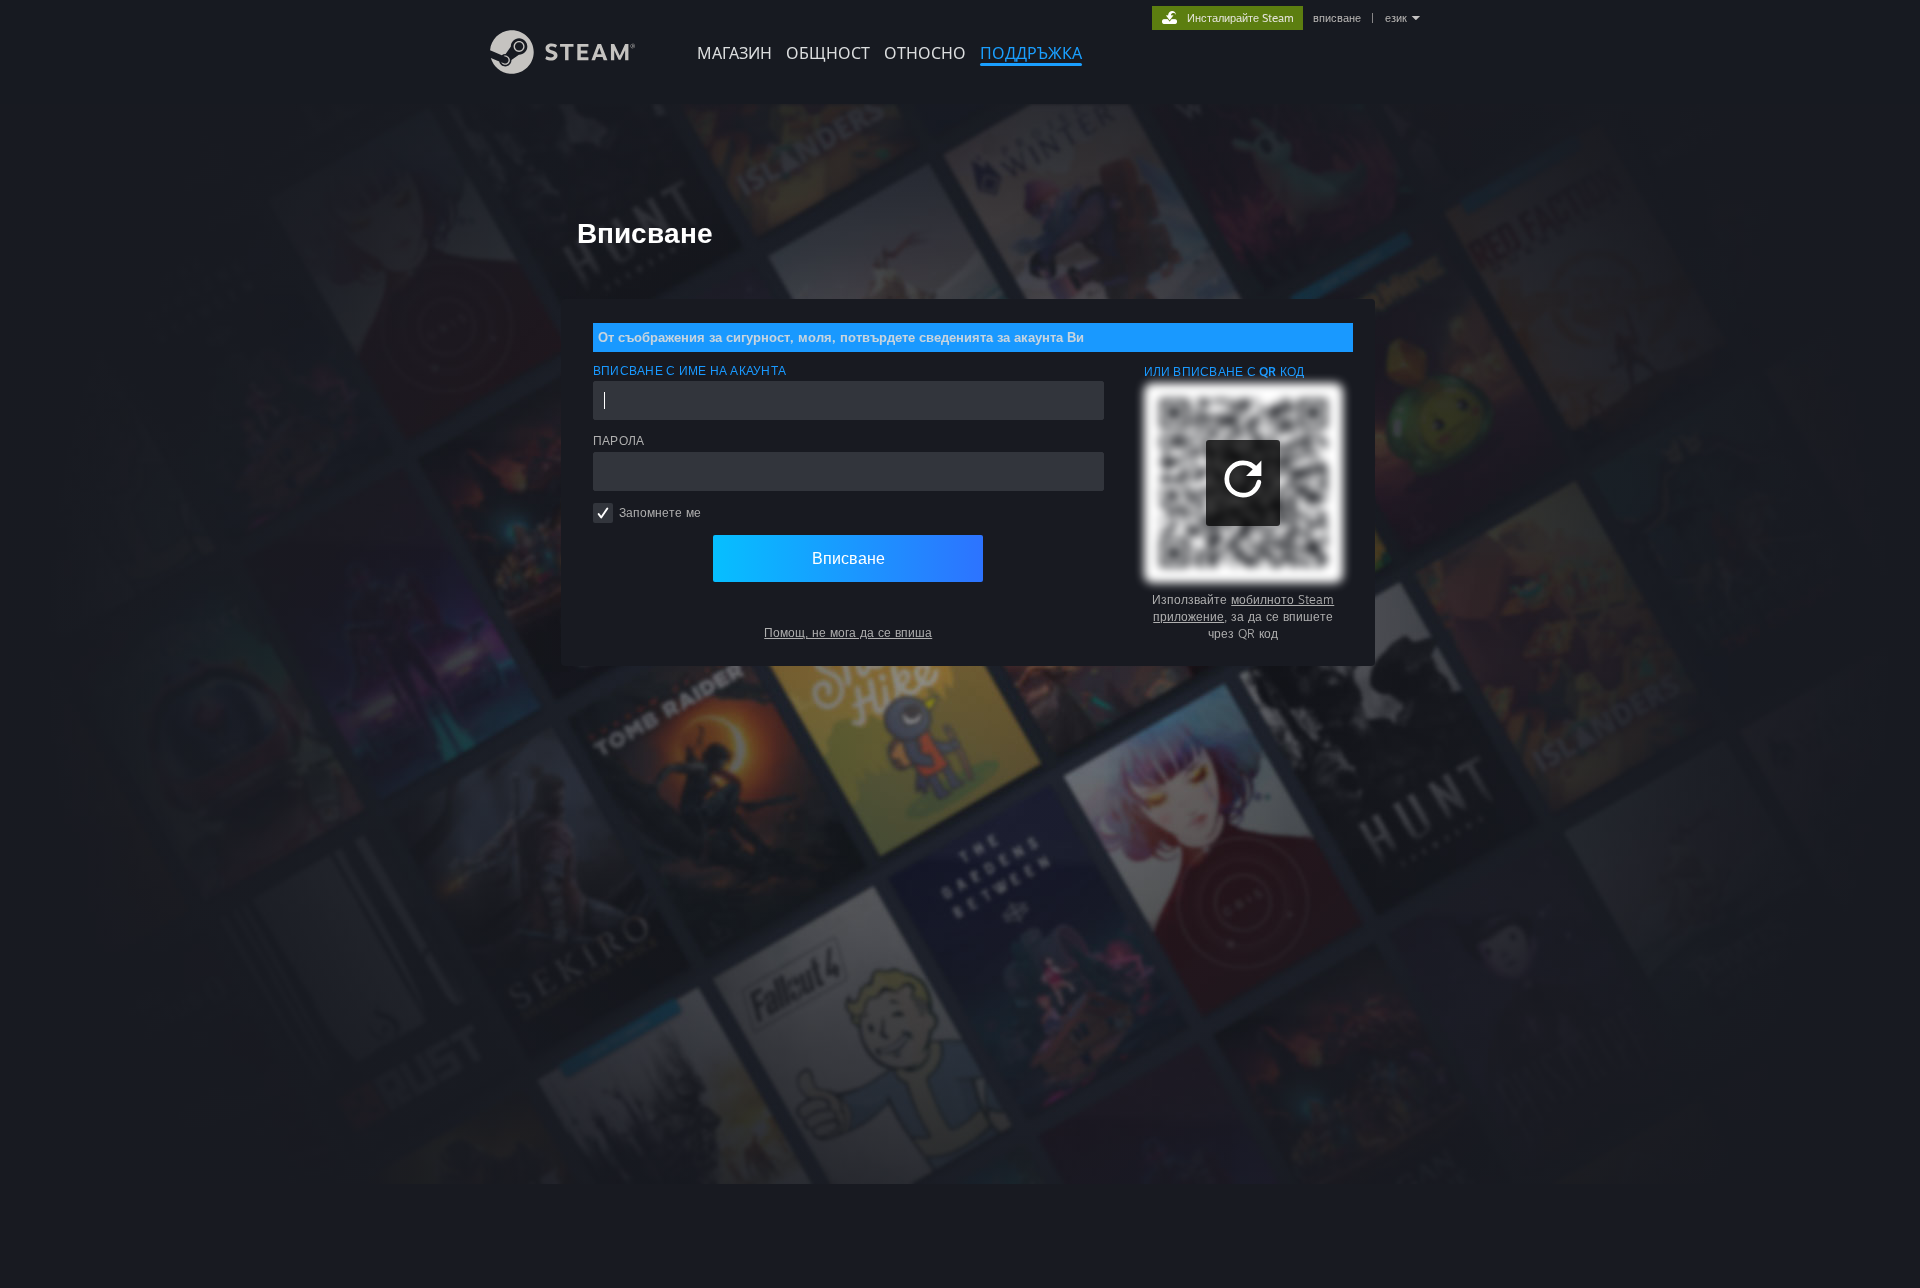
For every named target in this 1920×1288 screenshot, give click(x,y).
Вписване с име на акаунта (689, 370)
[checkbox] (603, 513)
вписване (1337, 18)
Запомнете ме (660, 512)
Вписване (848, 558)
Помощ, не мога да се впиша (848, 632)
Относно (925, 53)
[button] (1243, 483)
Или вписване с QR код (1224, 371)
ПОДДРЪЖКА (1031, 53)
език (1396, 18)
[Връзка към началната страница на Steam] (562, 68)
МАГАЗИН (734, 53)
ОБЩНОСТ (828, 53)
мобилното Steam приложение (1243, 608)
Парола (618, 440)
